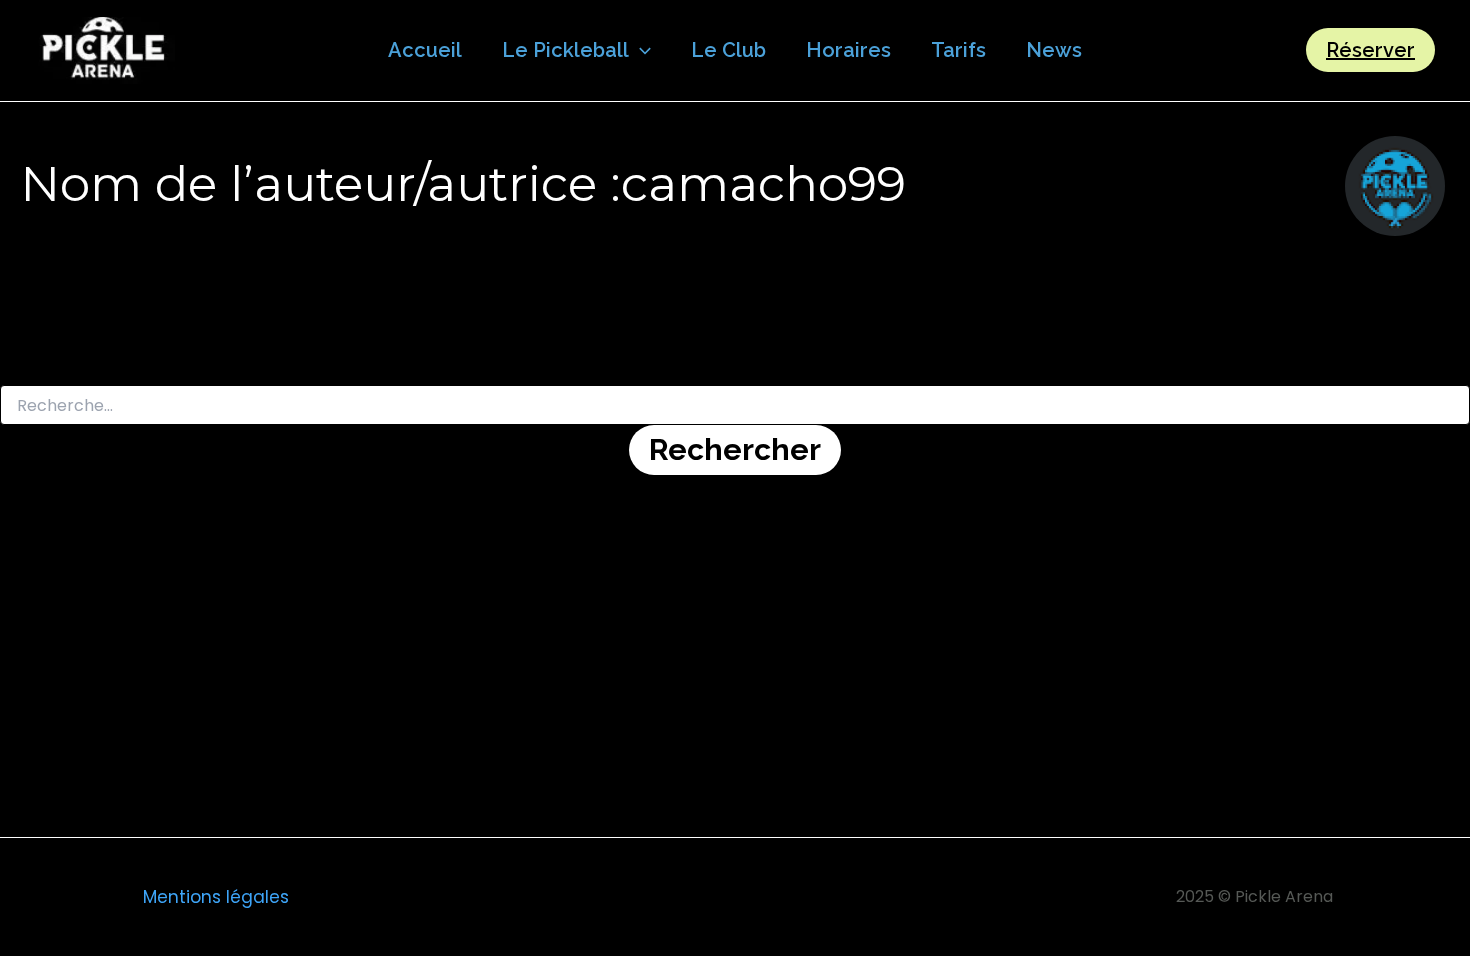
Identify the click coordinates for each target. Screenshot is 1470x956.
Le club (728, 50)
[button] (640, 50)
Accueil (425, 50)
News (1054, 50)
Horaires (848, 50)
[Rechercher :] (735, 406)
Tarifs (958, 50)
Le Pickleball (565, 50)
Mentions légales (216, 897)
